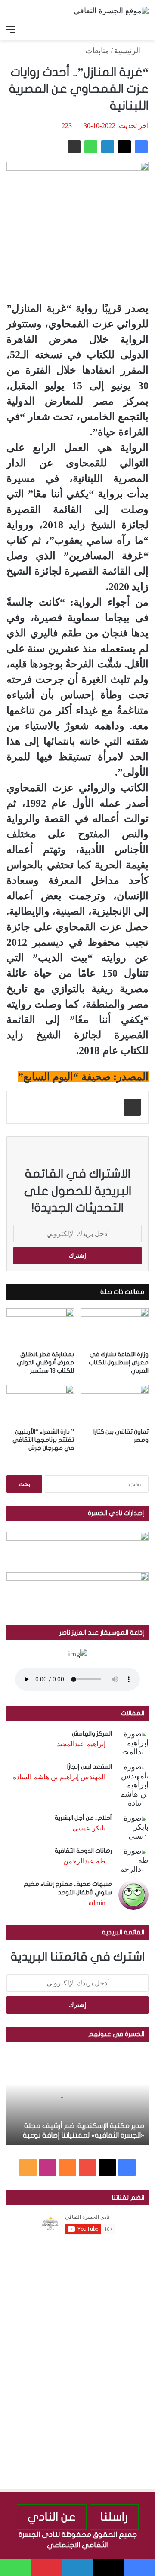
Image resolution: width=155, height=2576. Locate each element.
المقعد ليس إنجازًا (90, 1767)
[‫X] (124, 147)
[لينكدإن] (108, 147)
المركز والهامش (92, 1734)
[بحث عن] (144, 29)
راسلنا (114, 2517)
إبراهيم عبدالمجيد (81, 1744)
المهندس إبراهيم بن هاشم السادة (59, 1777)
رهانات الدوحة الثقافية (83, 1851)
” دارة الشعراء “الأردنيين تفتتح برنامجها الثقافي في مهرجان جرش (43, 1440)
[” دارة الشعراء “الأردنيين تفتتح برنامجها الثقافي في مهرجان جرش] (40, 1404)
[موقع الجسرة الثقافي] (111, 10)
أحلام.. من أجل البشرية (83, 1818)
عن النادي (52, 2517)
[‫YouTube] (87, 2168)
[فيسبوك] (141, 147)
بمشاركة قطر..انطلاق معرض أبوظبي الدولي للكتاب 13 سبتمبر (45, 1363)
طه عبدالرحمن (84, 1861)
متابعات (97, 51)
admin (97, 1903)
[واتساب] (91, 147)
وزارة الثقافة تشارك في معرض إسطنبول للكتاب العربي (119, 1363)
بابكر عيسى (89, 1828)
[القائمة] (11, 29)
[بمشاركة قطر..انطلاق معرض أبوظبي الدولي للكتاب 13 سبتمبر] (40, 1327)
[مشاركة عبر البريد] (74, 147)
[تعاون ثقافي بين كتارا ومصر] (115, 1404)
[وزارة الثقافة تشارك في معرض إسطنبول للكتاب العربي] (115, 1327)
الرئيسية (128, 51)
